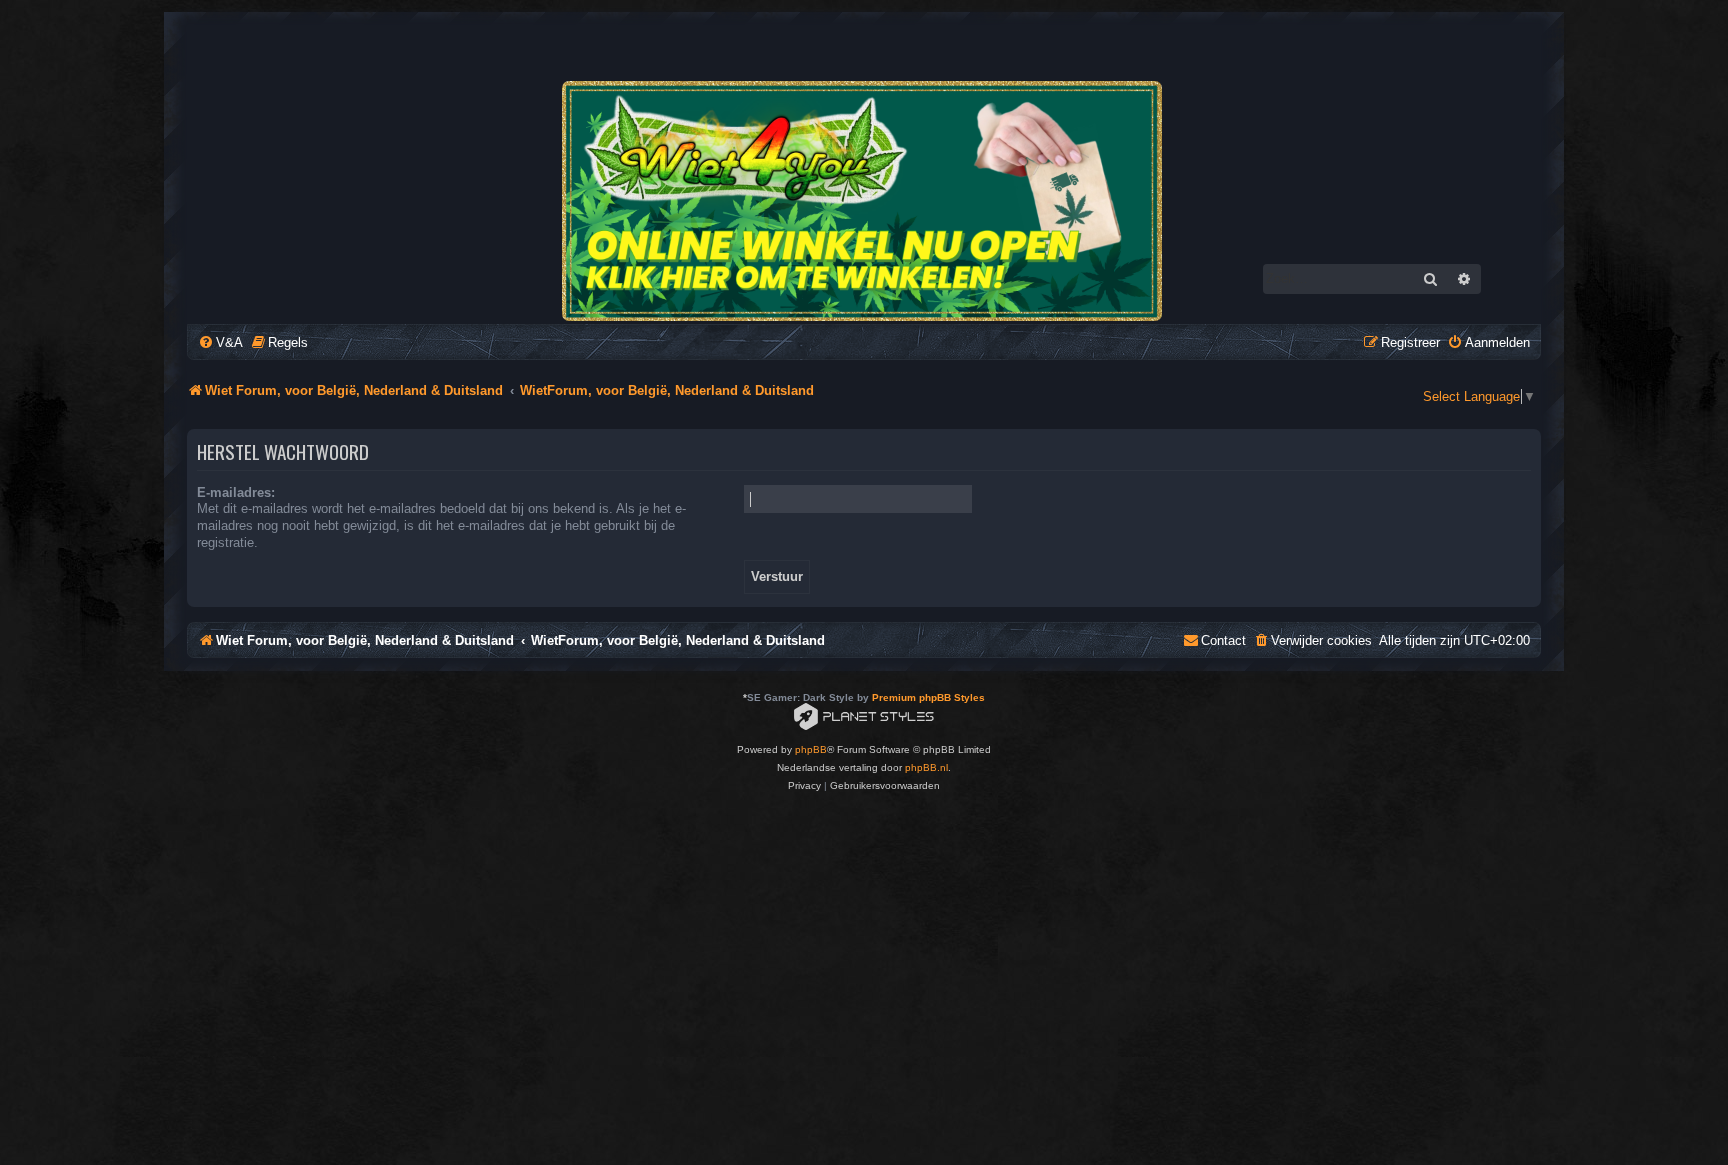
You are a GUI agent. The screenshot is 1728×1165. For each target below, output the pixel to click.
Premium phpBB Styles (928, 697)
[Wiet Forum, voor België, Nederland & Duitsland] (863, 201)
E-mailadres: (236, 492)
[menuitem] (220, 342)
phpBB (811, 749)
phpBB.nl (926, 767)
